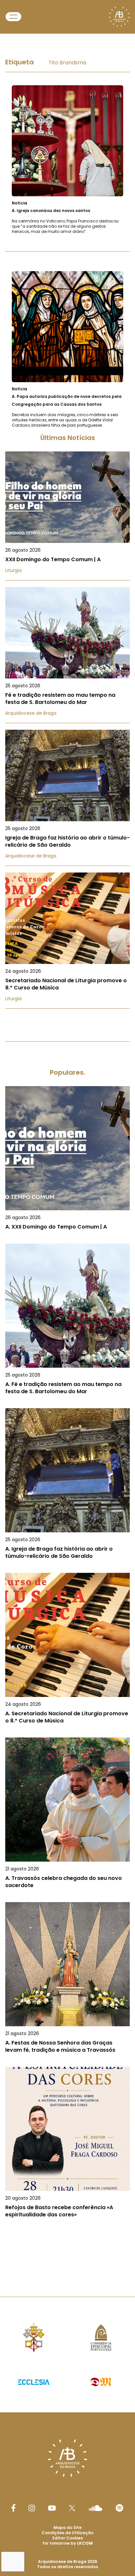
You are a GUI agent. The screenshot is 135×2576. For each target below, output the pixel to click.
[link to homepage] (119, 17)
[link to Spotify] (119, 2508)
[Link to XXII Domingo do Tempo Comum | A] (67, 516)
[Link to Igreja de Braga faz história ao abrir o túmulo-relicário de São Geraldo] (67, 798)
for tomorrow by (67, 2543)
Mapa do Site (67, 2527)
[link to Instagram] (32, 2508)
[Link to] (67, 160)
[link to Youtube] (52, 2508)
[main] (67, 1151)
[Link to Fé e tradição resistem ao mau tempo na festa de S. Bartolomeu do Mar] (67, 655)
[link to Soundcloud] (95, 2508)
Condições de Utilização (67, 2533)
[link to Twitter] (72, 2508)
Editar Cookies (68, 2538)
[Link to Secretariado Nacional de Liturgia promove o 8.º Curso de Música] (67, 941)
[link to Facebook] (13, 2508)
